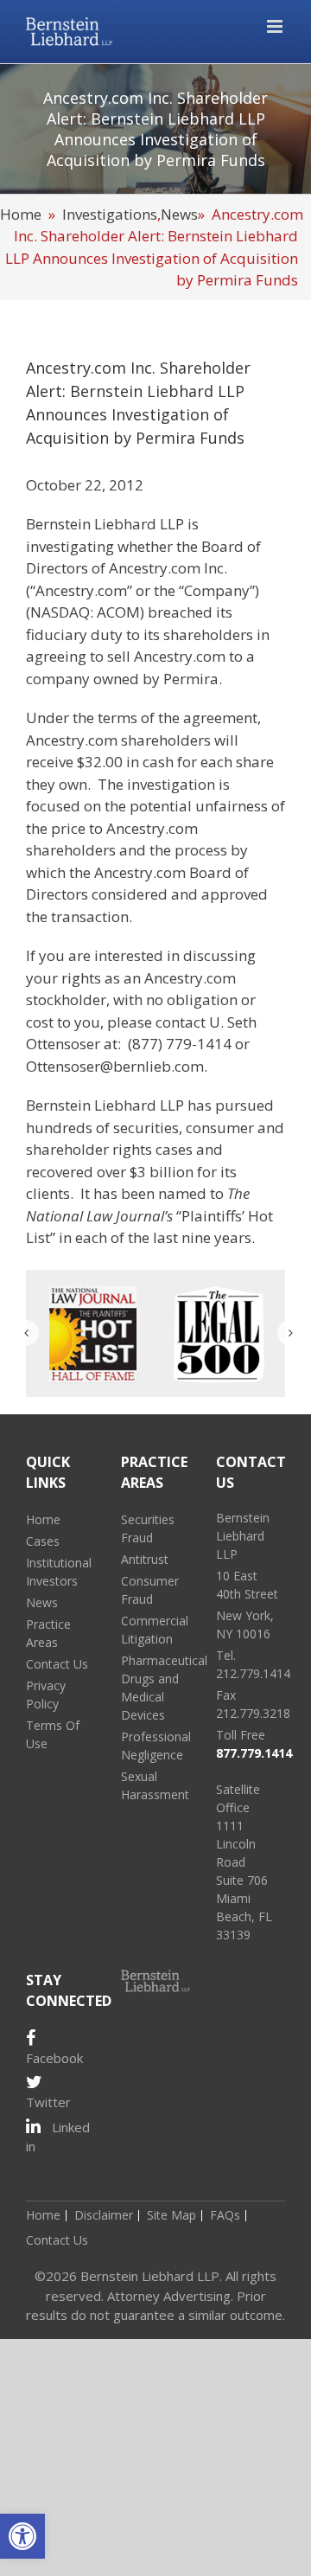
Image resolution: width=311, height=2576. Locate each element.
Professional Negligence (155, 1746)
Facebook (54, 2058)
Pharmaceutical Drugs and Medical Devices (155, 1688)
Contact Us (57, 1664)
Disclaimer (104, 2215)
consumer (220, 1128)
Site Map (171, 2215)
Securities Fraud (148, 1528)
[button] (22, 2536)
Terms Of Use (53, 1734)
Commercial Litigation (155, 1630)
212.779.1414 (253, 1673)
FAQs (225, 2215)
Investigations (110, 214)
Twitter (48, 2102)
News (179, 214)
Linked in (58, 2137)
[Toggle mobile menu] (276, 26)
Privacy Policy (46, 1695)
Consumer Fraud (150, 1590)
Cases (43, 1541)
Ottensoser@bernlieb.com (115, 1066)
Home (21, 214)
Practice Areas (48, 1633)
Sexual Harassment (155, 1785)
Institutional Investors (59, 1572)
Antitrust (145, 1559)
